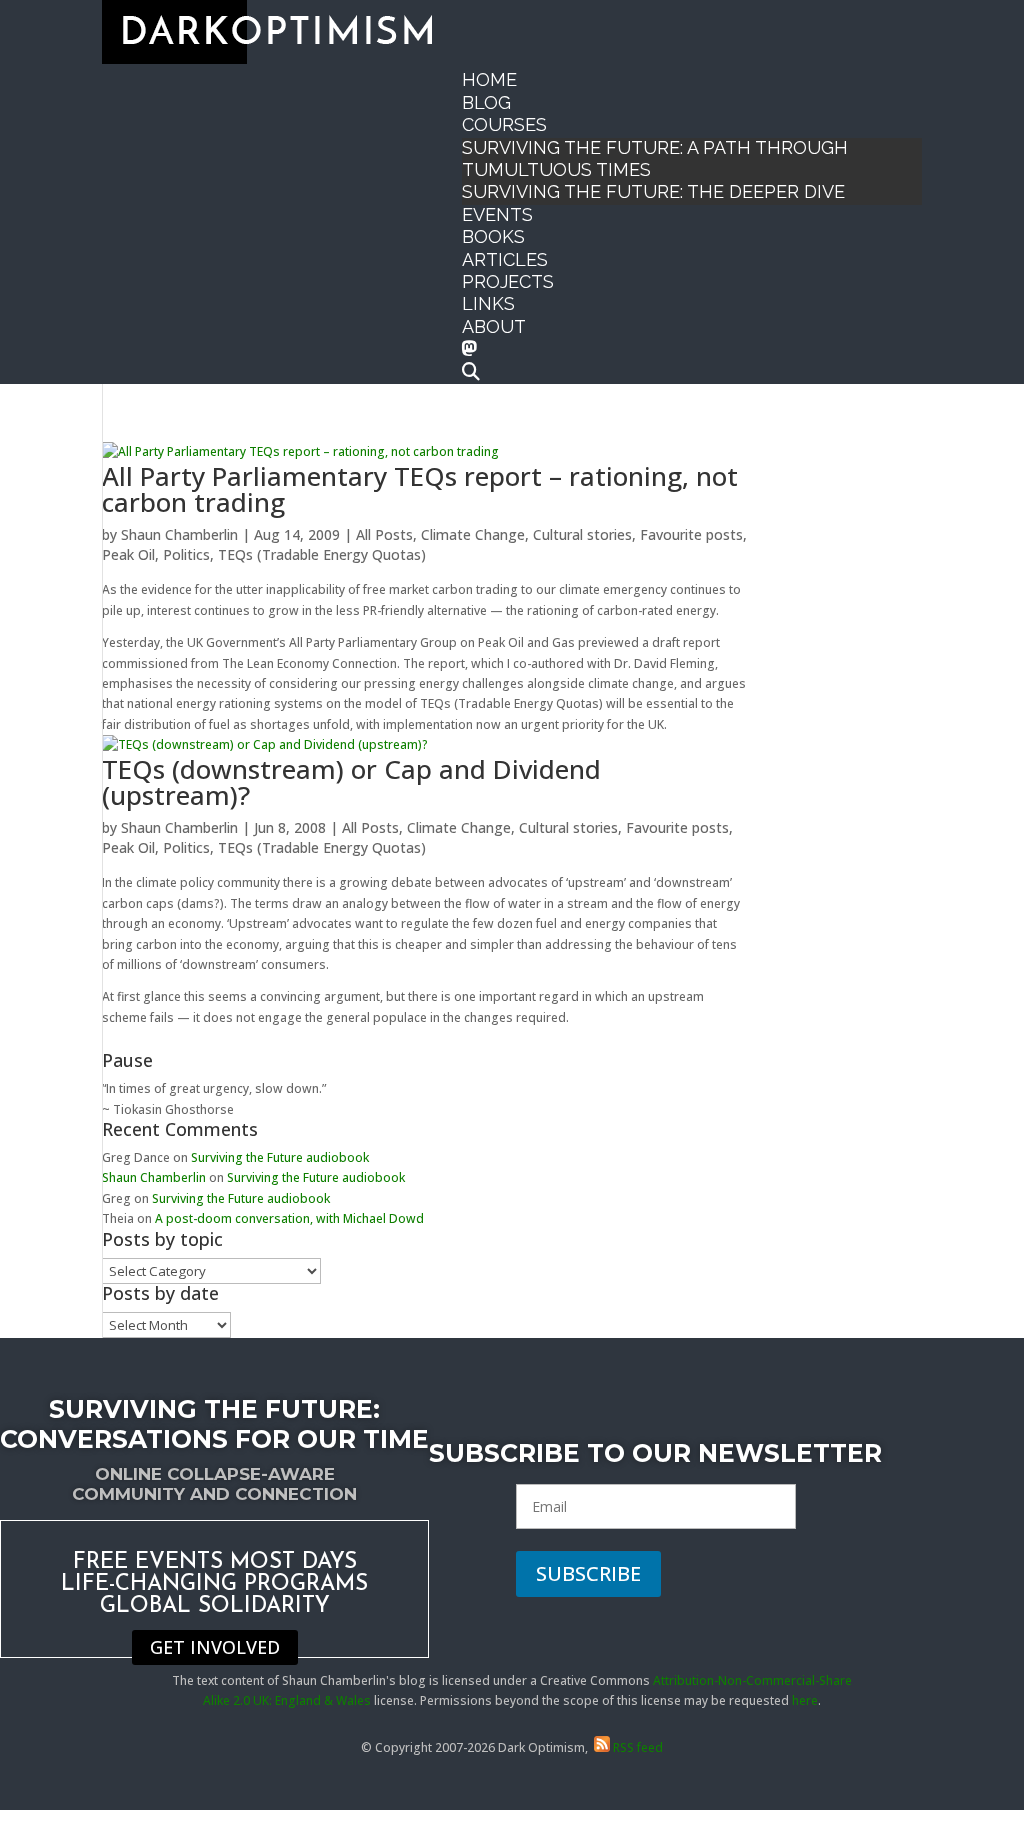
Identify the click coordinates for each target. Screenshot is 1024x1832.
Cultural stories (582, 534)
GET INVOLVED (215, 1647)
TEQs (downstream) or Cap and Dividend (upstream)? (351, 782)
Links (488, 303)
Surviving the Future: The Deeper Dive (653, 191)
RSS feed (636, 1747)
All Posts (384, 534)
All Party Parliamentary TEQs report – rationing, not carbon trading (420, 489)
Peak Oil (128, 554)
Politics (186, 554)
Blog (486, 102)
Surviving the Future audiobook (280, 1157)
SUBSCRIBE (588, 1573)
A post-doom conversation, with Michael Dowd (289, 1218)
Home (489, 79)
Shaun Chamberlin (179, 534)
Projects (508, 281)
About (494, 326)
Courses (504, 124)
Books (493, 236)
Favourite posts (691, 534)
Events (497, 214)
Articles (505, 259)
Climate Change (473, 534)
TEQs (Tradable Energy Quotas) (322, 554)
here (805, 1700)
